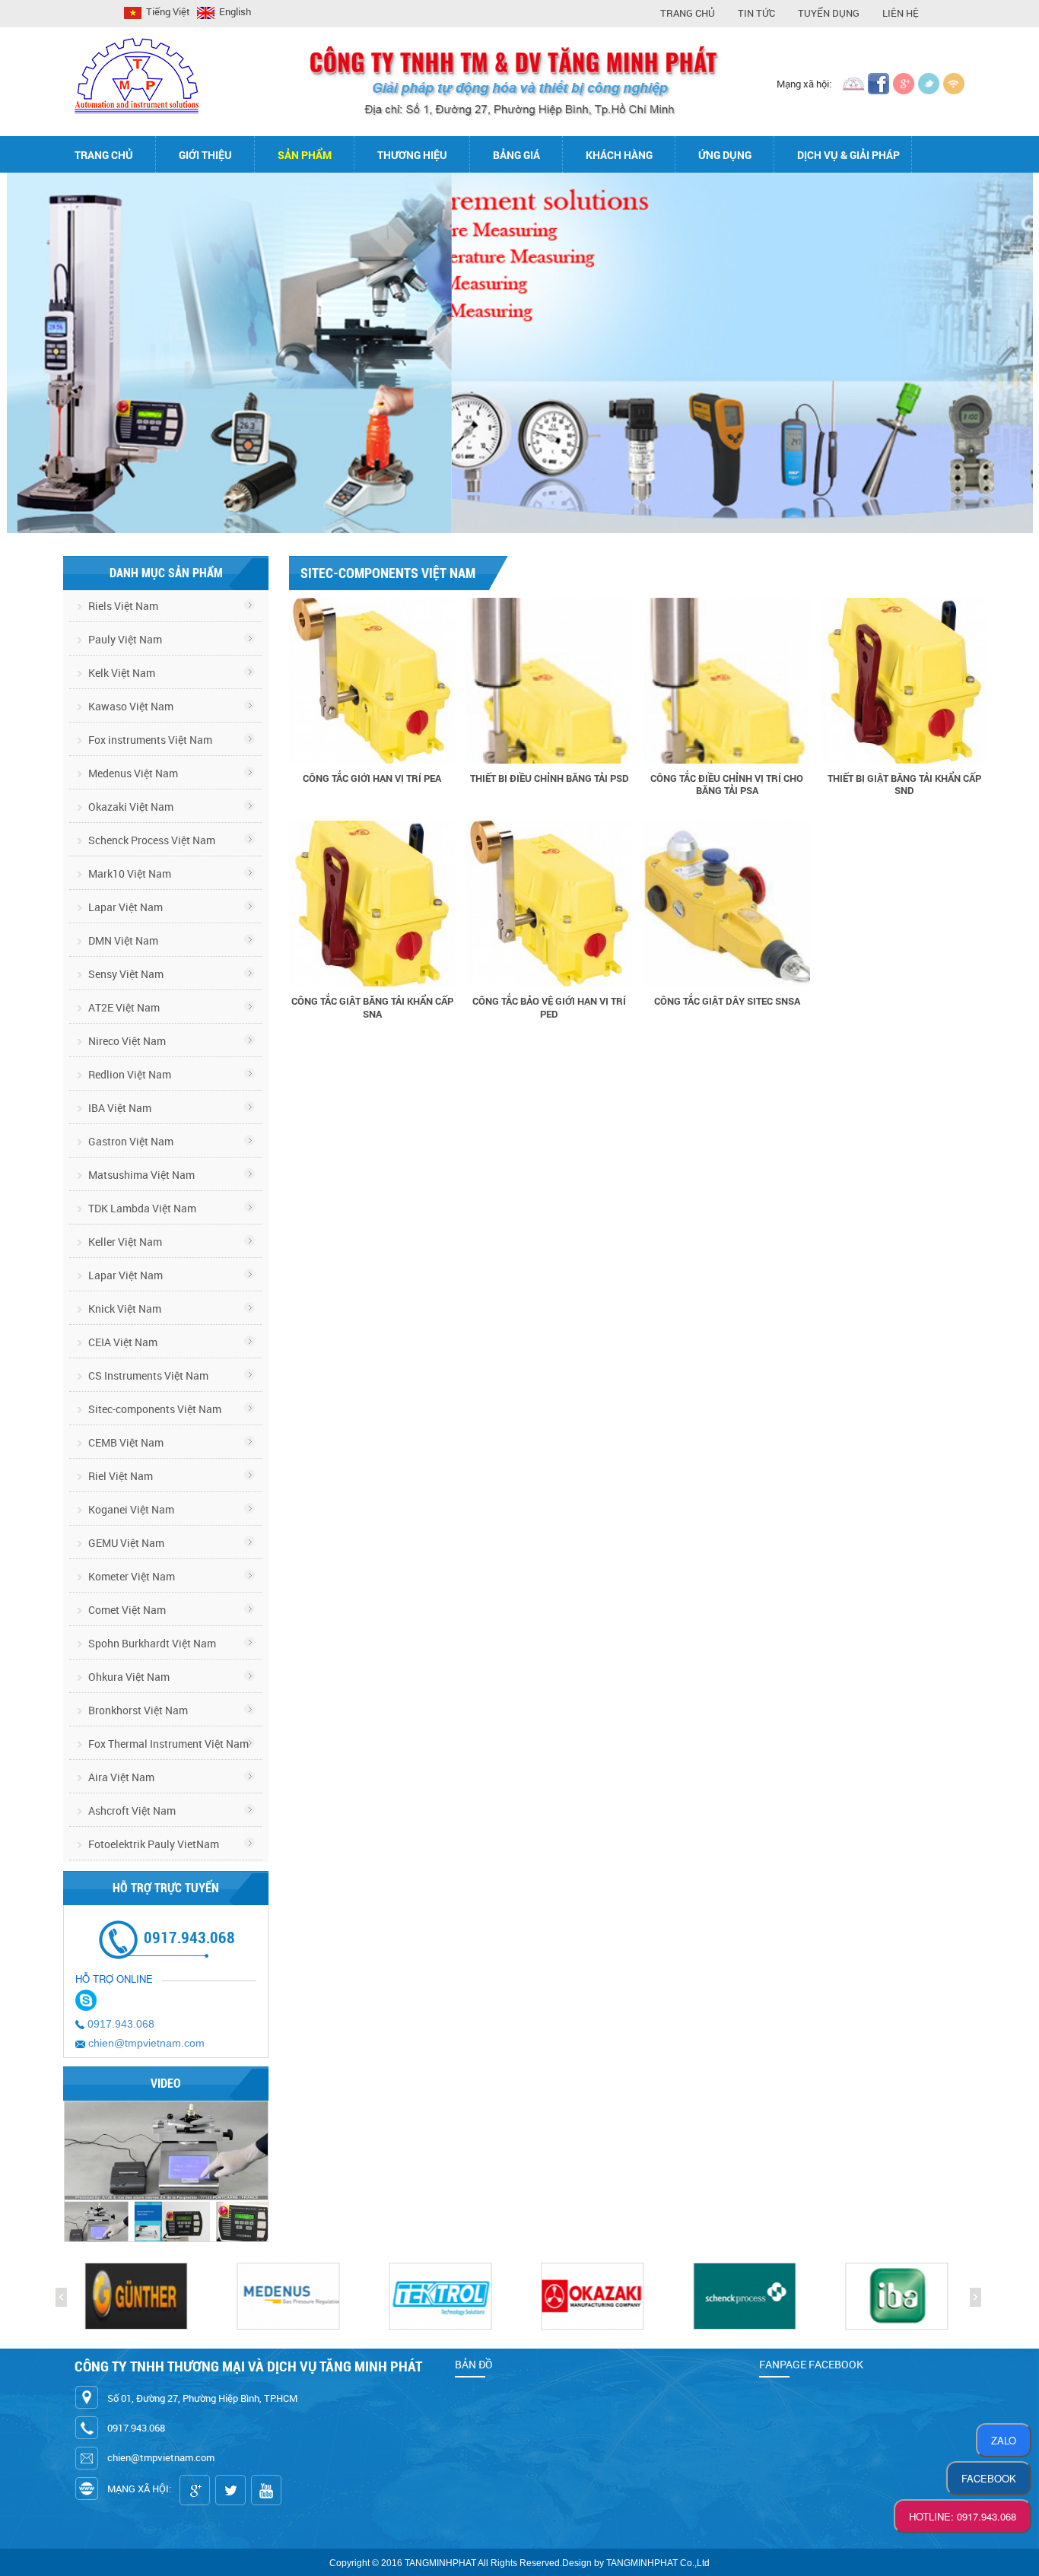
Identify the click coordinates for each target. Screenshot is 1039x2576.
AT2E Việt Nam (123, 1007)
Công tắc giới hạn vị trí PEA (372, 778)
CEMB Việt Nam (125, 1442)
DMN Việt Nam (122, 940)
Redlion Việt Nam (129, 1074)
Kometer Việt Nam (130, 1576)
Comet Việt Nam (126, 1610)
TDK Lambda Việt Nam (141, 1208)
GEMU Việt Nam (125, 1543)
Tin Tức (756, 13)
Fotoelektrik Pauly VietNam (153, 1844)
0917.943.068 (121, 2024)
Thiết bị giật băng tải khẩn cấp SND (904, 784)
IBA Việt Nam (119, 1108)
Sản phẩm (305, 155)
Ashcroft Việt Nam (131, 1811)
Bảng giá (516, 155)
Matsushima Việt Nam (140, 1175)
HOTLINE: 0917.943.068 (963, 2516)
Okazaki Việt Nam (130, 807)
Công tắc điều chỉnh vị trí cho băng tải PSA (727, 784)
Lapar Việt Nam (124, 907)
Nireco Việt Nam (126, 1041)
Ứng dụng (725, 155)
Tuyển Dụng (829, 13)
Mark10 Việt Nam (129, 873)
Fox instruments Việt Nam (149, 740)
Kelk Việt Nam (121, 673)
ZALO (1004, 2440)
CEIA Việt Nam (122, 1342)
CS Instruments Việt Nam (147, 1375)
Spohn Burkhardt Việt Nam (151, 1643)
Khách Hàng (619, 155)
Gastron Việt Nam (130, 1141)
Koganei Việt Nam (130, 1509)
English (234, 11)
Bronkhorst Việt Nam (137, 1710)
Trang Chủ (688, 13)
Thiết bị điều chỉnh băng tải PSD (550, 778)
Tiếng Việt (167, 11)
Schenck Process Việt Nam (151, 840)
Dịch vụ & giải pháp (848, 155)
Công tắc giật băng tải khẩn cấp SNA (372, 1007)
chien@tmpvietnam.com (146, 2043)
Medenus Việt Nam (132, 773)
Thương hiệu (412, 155)
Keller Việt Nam (124, 1242)
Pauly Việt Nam (124, 639)
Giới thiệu (205, 155)
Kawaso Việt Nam (130, 706)
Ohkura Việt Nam (128, 1677)
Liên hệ (901, 13)
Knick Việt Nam (124, 1309)
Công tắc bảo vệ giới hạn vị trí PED (549, 1007)
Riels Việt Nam (122, 606)
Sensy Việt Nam (125, 974)
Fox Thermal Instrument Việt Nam (167, 1744)
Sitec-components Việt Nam (154, 1409)
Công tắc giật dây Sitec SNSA (727, 1001)
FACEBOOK (989, 2478)
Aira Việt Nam (120, 1777)
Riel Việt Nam (119, 1476)
